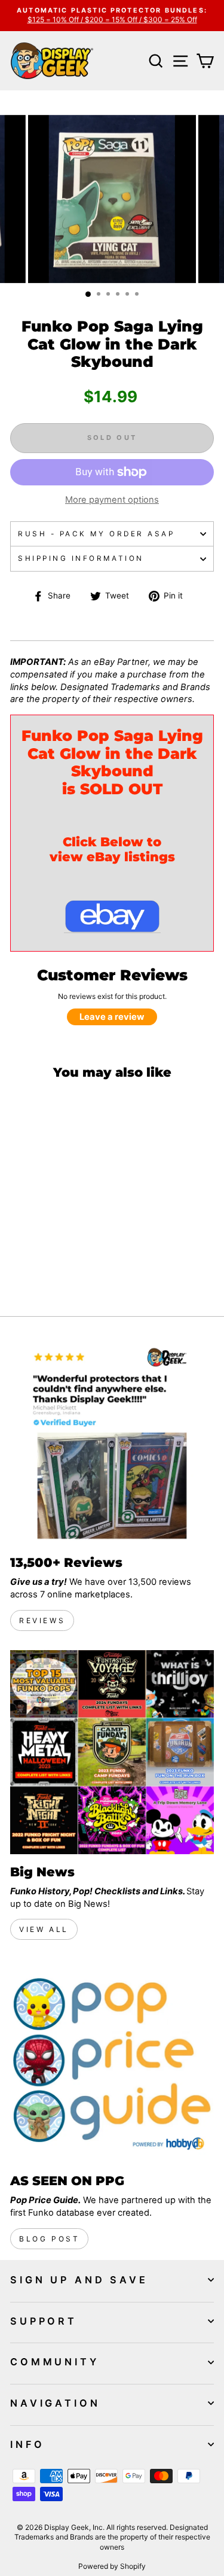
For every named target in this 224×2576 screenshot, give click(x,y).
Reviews (42, 1620)
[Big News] (112, 1752)
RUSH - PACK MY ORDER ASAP (96, 534)
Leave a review (112, 1017)
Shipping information (81, 558)
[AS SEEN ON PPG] (112, 2061)
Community (55, 2362)
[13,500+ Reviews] (112, 1443)
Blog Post (49, 2239)
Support (44, 2321)
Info (27, 2444)
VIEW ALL (44, 1929)
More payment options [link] (112, 500)
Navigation (55, 2403)
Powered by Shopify (112, 2566)
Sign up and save (79, 2280)
